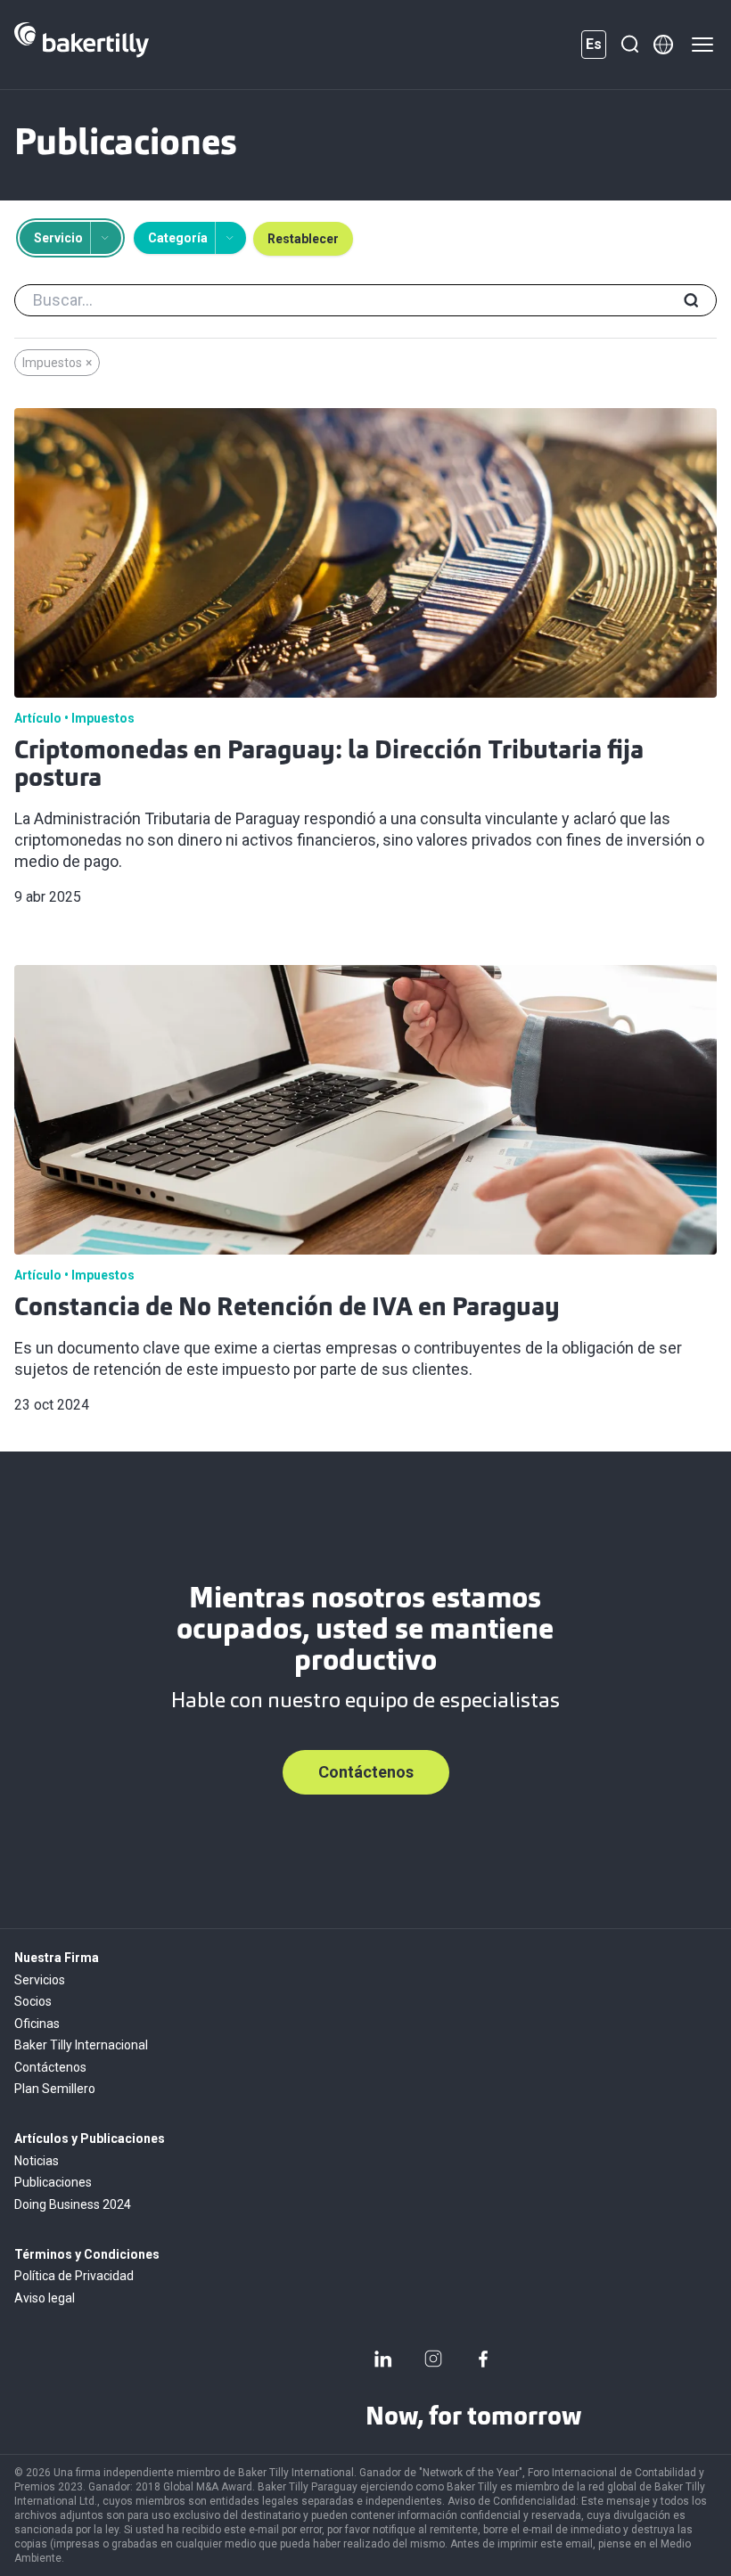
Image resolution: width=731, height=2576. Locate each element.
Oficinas (37, 2024)
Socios (33, 2001)
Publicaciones (53, 2182)
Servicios (40, 1980)
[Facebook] (483, 2359)
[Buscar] (629, 45)
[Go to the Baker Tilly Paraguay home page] (82, 45)
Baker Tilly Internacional (81, 2045)
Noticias (37, 2161)
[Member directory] (663, 45)
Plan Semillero (55, 2089)
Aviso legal (45, 2298)
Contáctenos (366, 1772)
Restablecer (303, 239)
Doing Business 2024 (73, 2204)
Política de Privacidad (74, 2276)
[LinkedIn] (383, 2359)
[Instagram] (433, 2359)
